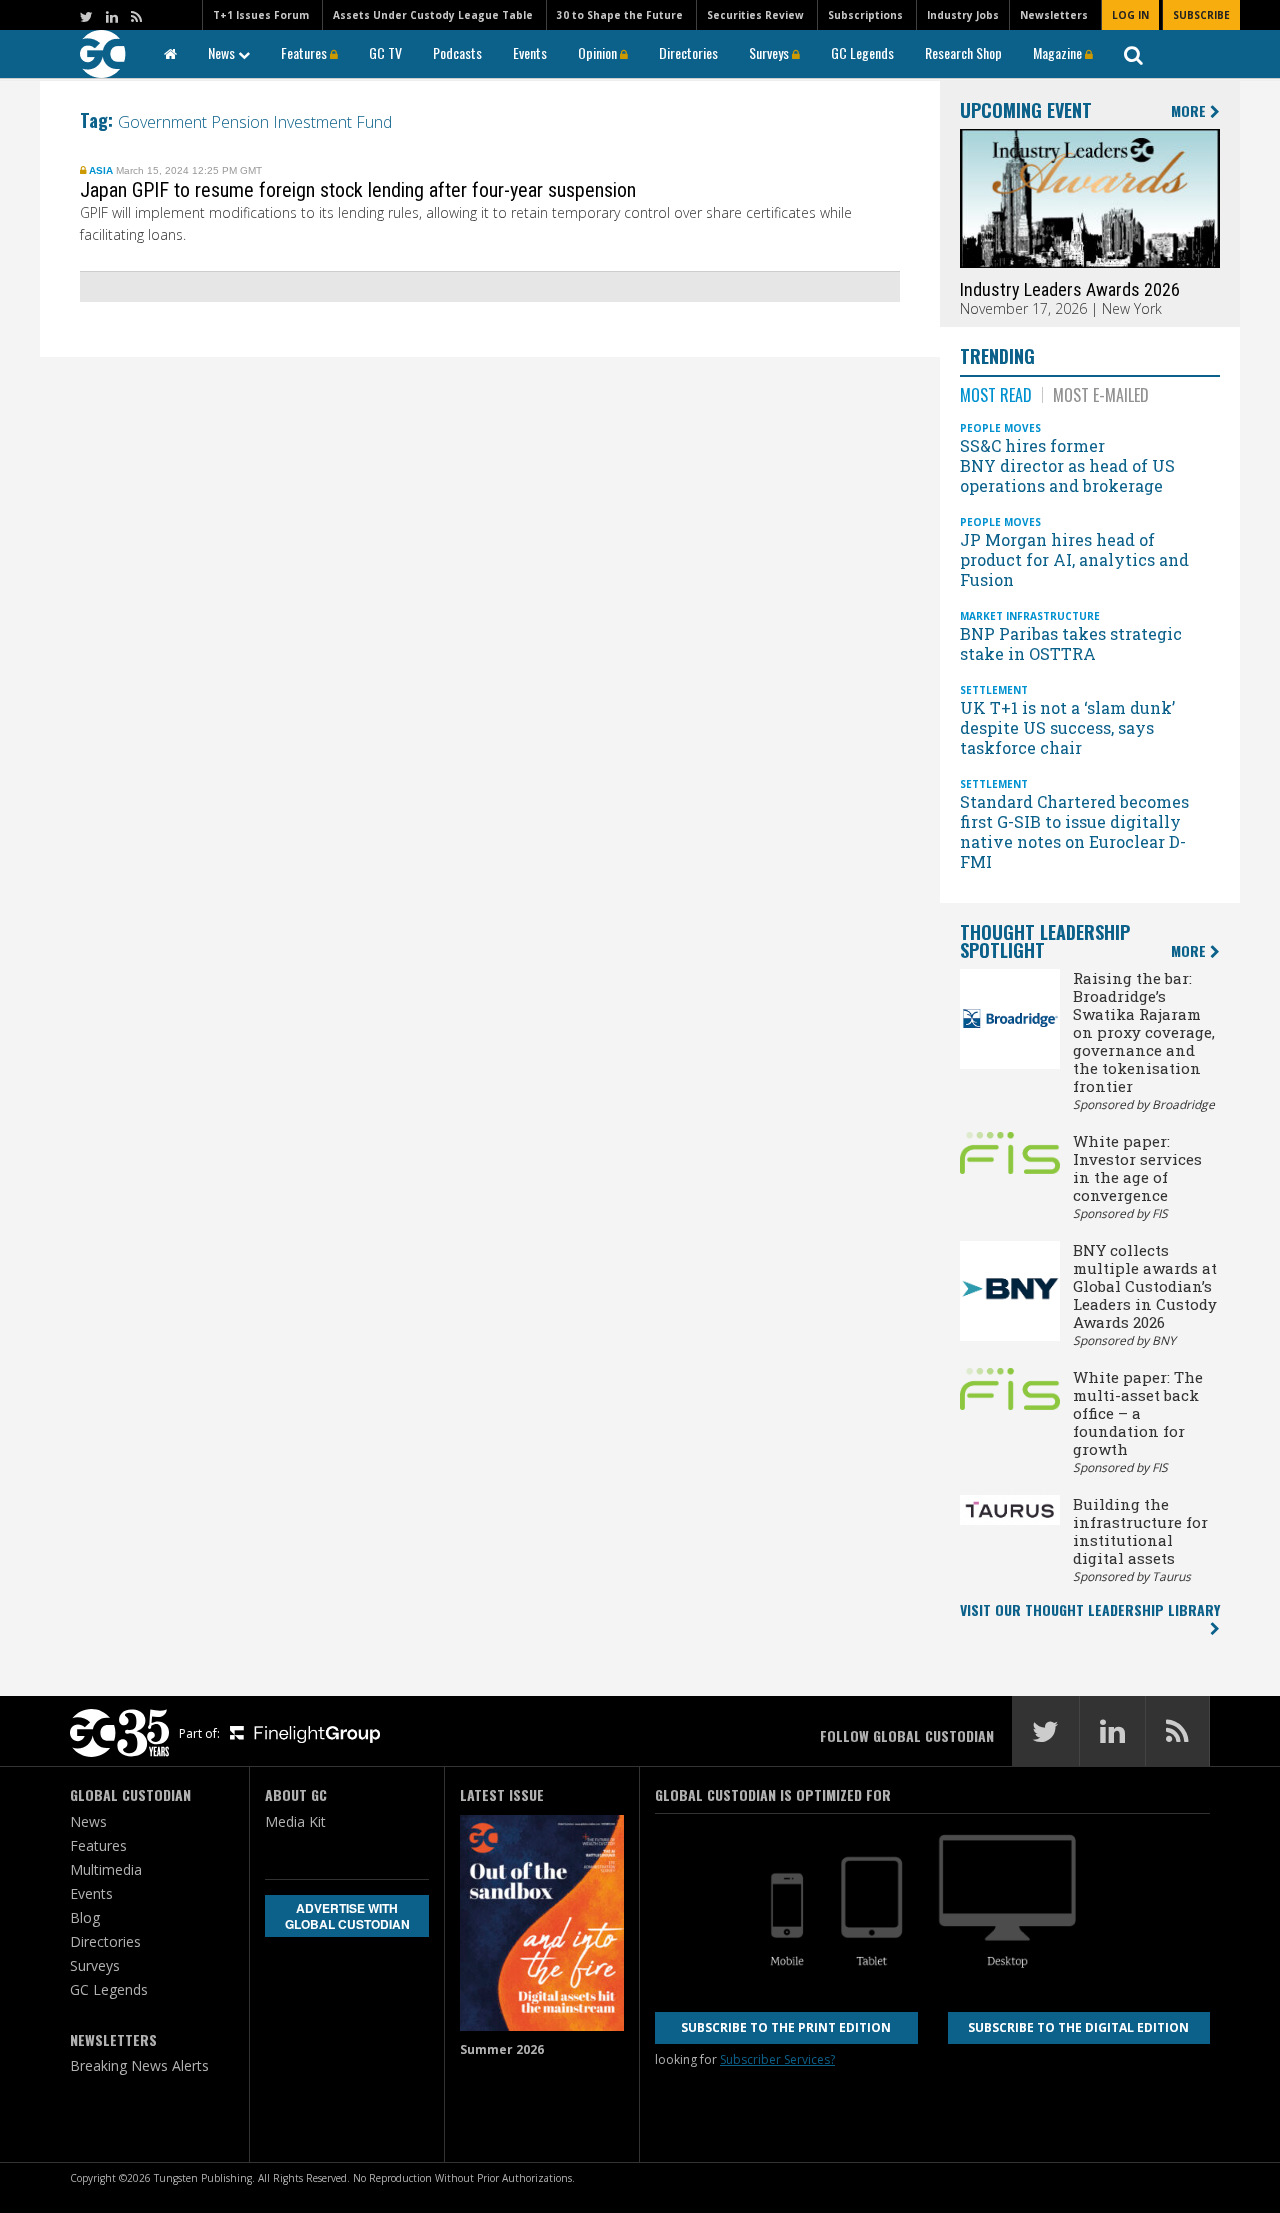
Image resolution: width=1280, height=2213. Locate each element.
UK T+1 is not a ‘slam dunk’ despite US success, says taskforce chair (1067, 727)
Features (305, 52)
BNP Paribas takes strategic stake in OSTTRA (1071, 643)
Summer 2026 (502, 2049)
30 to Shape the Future (620, 15)
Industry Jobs (963, 15)
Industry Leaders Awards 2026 (1070, 289)
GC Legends (862, 52)
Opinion (599, 52)
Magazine (1059, 52)
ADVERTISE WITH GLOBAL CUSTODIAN (347, 1916)
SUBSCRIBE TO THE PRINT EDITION (786, 2027)
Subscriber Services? (777, 2059)
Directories (688, 52)
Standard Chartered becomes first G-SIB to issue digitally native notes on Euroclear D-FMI (1074, 831)
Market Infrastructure (1030, 616)
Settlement (994, 690)
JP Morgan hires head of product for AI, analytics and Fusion (1074, 559)
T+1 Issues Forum (261, 15)
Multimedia (106, 1869)
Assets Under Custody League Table (433, 15)
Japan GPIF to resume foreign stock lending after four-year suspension (360, 190)
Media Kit (295, 1821)
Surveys (770, 52)
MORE (1190, 111)
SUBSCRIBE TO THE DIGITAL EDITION (1078, 2027)
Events (530, 52)
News (223, 52)
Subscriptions (865, 15)
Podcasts (457, 52)
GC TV (385, 52)
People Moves (1000, 428)
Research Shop (963, 52)
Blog (85, 1917)
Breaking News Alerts (139, 2065)
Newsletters (1054, 15)
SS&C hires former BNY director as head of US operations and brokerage (1067, 465)
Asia (101, 170)
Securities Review (755, 15)
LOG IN (1130, 15)
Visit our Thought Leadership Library (1090, 1609)
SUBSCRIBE (1201, 15)
